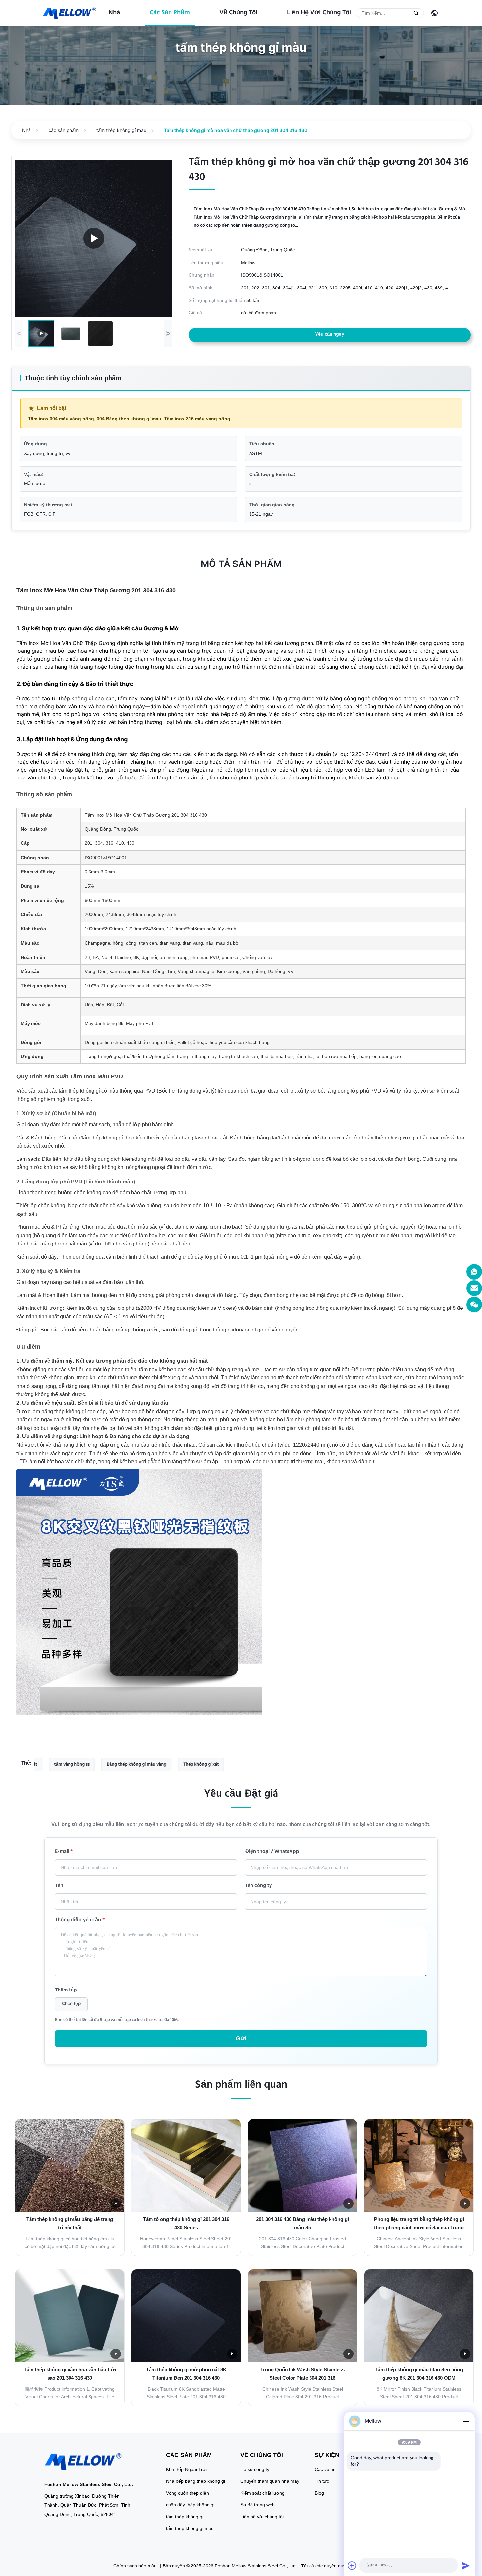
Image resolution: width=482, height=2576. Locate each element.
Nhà (114, 13)
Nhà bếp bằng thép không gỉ (195, 2481)
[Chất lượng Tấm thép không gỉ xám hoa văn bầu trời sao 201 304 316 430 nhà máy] (70, 2316)
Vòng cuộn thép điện (187, 2493)
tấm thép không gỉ (185, 2517)
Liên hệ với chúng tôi (319, 13)
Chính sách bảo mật (134, 2566)
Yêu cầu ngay (330, 335)
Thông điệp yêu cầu (80, 1921)
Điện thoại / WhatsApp (272, 1852)
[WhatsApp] (474, 1272)
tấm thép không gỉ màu (121, 130)
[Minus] (466, 2421)
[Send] (466, 2565)
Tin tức (322, 2481)
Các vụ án (325, 2469)
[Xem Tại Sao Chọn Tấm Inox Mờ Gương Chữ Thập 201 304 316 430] (94, 238)
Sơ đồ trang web (258, 2505)
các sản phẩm (170, 13)
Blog (319, 2493)
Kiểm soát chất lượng (262, 2493)
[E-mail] (474, 1288)
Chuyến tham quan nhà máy (270, 2481)
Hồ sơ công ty (255, 2469)
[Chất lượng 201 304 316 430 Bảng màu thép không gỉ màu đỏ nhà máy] (302, 2166)
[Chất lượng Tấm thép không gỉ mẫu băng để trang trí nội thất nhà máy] (70, 2166)
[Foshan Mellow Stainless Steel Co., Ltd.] (70, 13)
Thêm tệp (66, 1991)
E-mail (64, 1852)
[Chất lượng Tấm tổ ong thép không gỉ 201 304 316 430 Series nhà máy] (186, 2166)
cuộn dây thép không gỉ (190, 2505)
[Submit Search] (416, 13)
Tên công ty (258, 1886)
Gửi (241, 2038)
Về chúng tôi (238, 13)
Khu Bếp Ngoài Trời (186, 2469)
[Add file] (352, 2565)
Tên (59, 1886)
